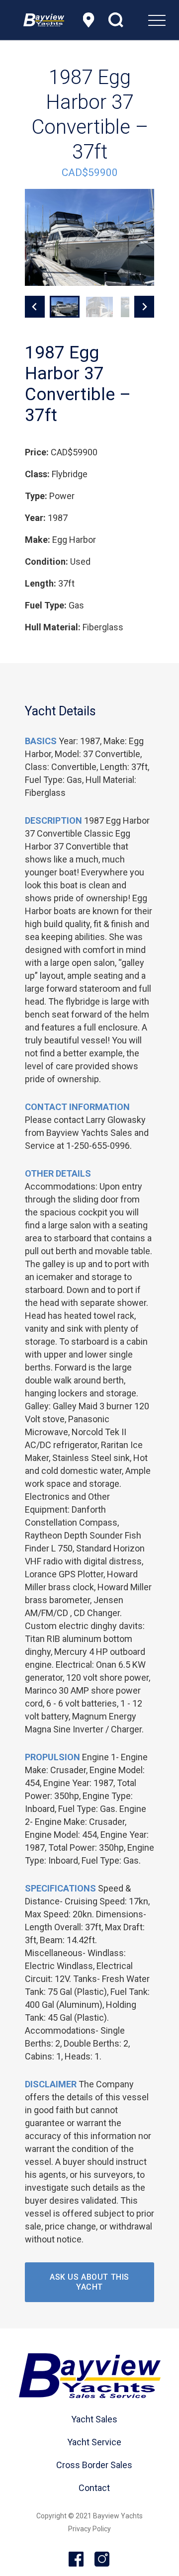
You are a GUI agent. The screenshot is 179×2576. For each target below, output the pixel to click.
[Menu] (132, 20)
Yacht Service (94, 2442)
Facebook (77, 2560)
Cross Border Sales (94, 2465)
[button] (65, 307)
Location (89, 20)
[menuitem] (132, 20)
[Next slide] (144, 307)
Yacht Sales (94, 2419)
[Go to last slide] (35, 307)
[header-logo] (44, 20)
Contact (94, 2488)
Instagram (102, 2560)
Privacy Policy (89, 2529)
